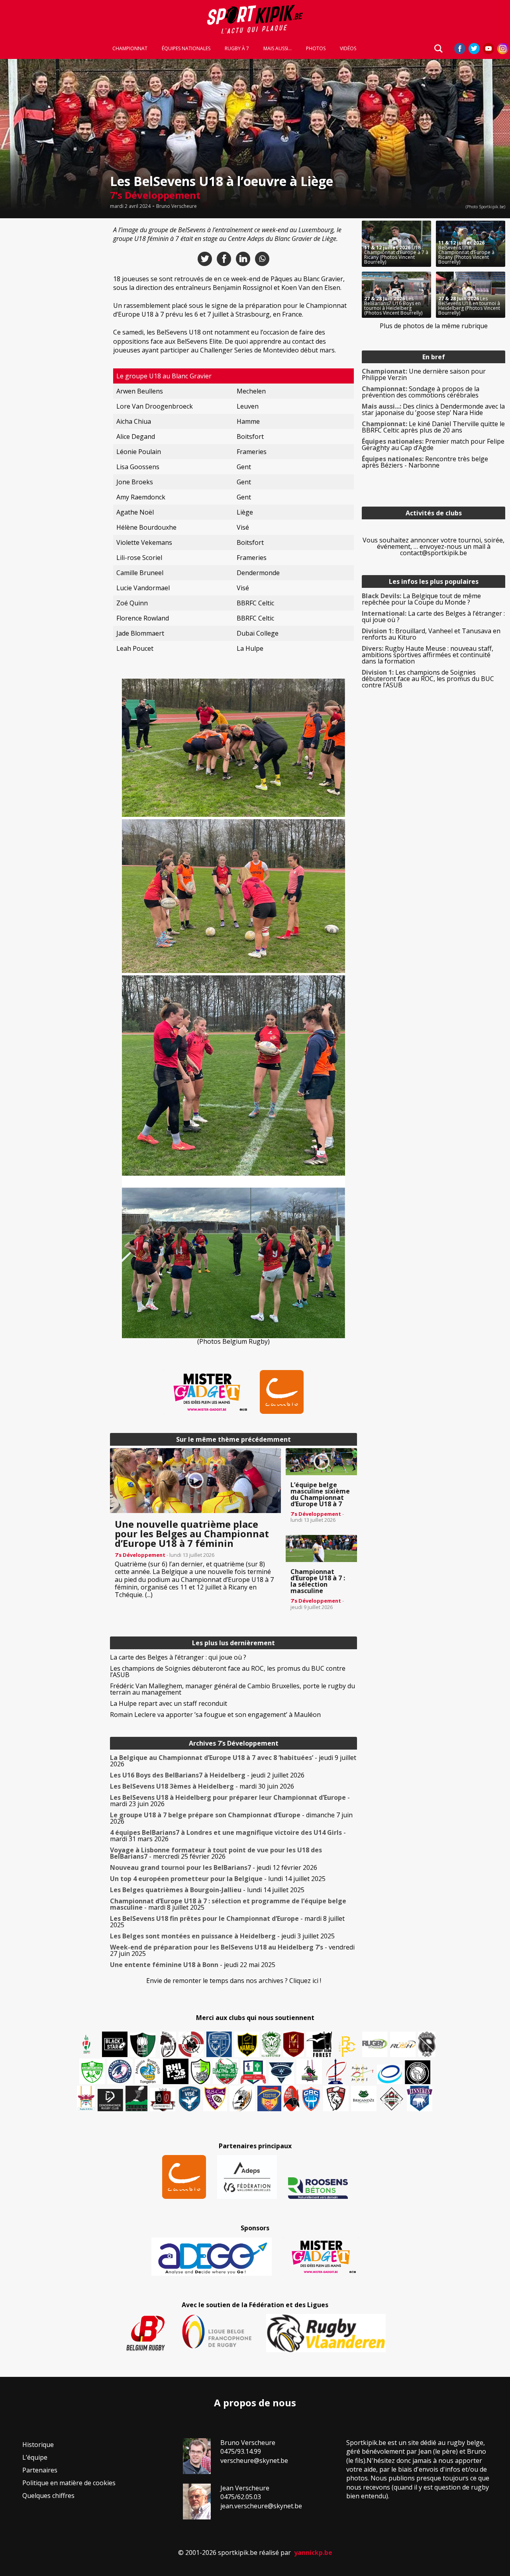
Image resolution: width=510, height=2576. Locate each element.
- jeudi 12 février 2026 (214, 1867)
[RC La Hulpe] (392, 2098)
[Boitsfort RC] (219, 2044)
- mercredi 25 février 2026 (216, 1853)
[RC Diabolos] (191, 2044)
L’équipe (35, 2457)
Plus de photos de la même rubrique (434, 326)
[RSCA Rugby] (215, 2098)
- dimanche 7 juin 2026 (231, 1818)
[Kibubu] (242, 2098)
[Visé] (189, 2098)
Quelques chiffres (48, 2496)
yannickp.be (313, 2553)
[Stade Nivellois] (120, 2071)
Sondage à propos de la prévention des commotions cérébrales (421, 392)
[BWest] (86, 2098)
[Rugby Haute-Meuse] (92, 2071)
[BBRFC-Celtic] (253, 2072)
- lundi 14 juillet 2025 (218, 1879)
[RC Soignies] (375, 2044)
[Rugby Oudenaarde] (176, 2071)
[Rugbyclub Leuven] (390, 2074)
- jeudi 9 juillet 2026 (233, 1761)
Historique (38, 2445)
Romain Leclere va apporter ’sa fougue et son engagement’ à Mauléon (215, 1715)
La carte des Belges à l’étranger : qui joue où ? (178, 1657)
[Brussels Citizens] (294, 2044)
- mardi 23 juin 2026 (230, 1801)
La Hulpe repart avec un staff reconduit (169, 1703)
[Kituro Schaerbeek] (136, 2098)
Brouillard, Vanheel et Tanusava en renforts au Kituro (431, 634)
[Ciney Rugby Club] (311, 2098)
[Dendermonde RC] (110, 2100)
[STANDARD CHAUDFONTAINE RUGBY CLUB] (336, 2098)
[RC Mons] (362, 2073)
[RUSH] (403, 2044)
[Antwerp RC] (163, 2099)
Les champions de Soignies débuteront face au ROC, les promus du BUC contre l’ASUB (228, 1672)
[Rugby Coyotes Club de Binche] (143, 2045)
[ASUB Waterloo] (281, 2073)
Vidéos (348, 49)
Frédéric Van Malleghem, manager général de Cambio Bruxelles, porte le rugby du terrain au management (232, 1689)
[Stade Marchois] (201, 2071)
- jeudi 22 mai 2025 (193, 1965)
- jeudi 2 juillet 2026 (207, 1775)
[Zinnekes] (420, 2098)
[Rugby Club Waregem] (427, 2044)
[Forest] (319, 2044)
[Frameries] (347, 2047)
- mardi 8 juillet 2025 (228, 1904)
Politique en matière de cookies (69, 2483)
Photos (316, 49)
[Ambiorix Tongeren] (148, 2071)
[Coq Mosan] (418, 2072)
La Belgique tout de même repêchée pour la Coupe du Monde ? (421, 599)
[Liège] (335, 2071)
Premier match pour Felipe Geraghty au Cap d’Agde (433, 444)
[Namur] (247, 2044)
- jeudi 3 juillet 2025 (222, 1936)
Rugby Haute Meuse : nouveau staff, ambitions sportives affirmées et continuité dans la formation (428, 655)
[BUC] (291, 2098)
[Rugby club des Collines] (309, 2071)
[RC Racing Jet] (226, 2071)
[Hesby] (87, 2045)
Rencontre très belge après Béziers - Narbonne (425, 462)
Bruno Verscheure (177, 206)
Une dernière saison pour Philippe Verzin (424, 374)
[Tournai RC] (269, 2098)
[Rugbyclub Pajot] (168, 2044)
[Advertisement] (53, 340)
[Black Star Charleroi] (115, 2044)
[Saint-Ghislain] (271, 2044)
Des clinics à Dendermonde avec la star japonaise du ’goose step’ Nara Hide (433, 409)
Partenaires (40, 2470)
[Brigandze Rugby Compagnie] (364, 2098)
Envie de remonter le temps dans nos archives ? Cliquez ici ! (234, 1981)
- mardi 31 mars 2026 (228, 1836)
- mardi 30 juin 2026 (202, 1786)
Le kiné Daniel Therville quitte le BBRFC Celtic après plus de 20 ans (433, 427)
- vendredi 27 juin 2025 (232, 1950)
